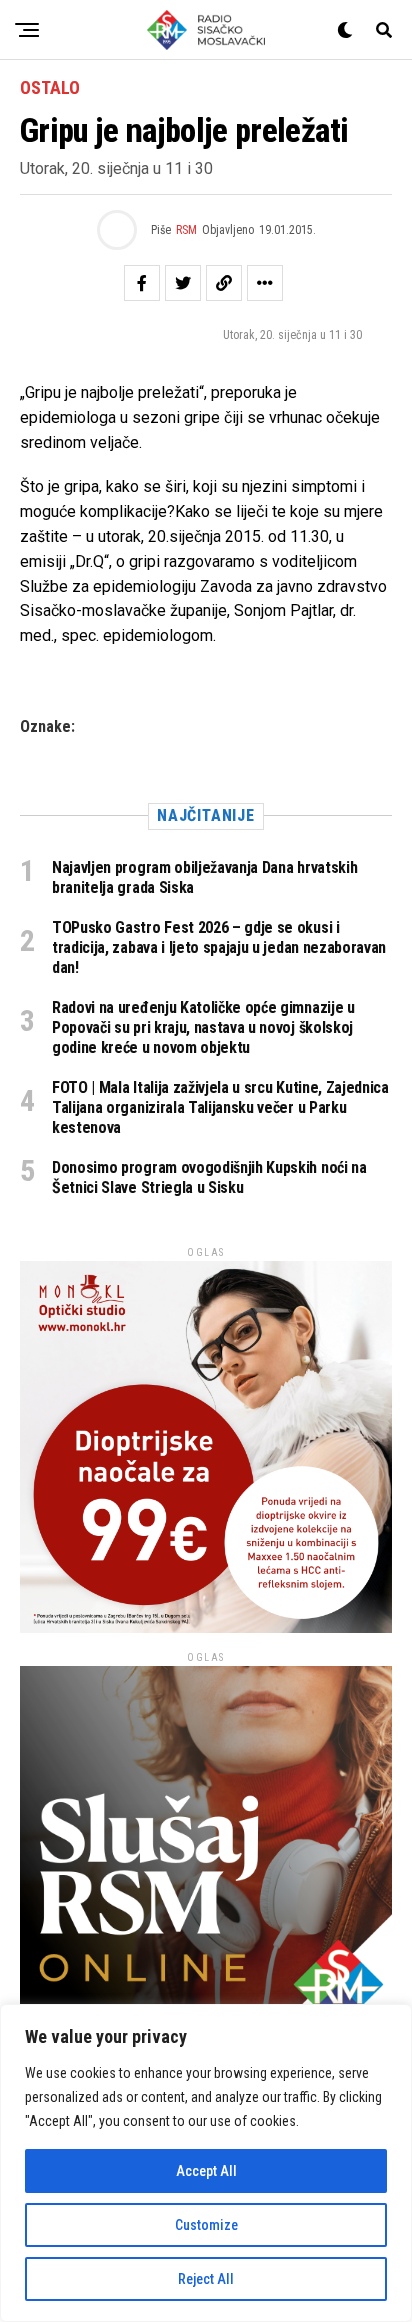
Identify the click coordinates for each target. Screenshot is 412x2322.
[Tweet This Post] (183, 283)
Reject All (206, 2279)
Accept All (206, 2171)
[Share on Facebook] (142, 283)
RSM (186, 230)
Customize (206, 2225)
